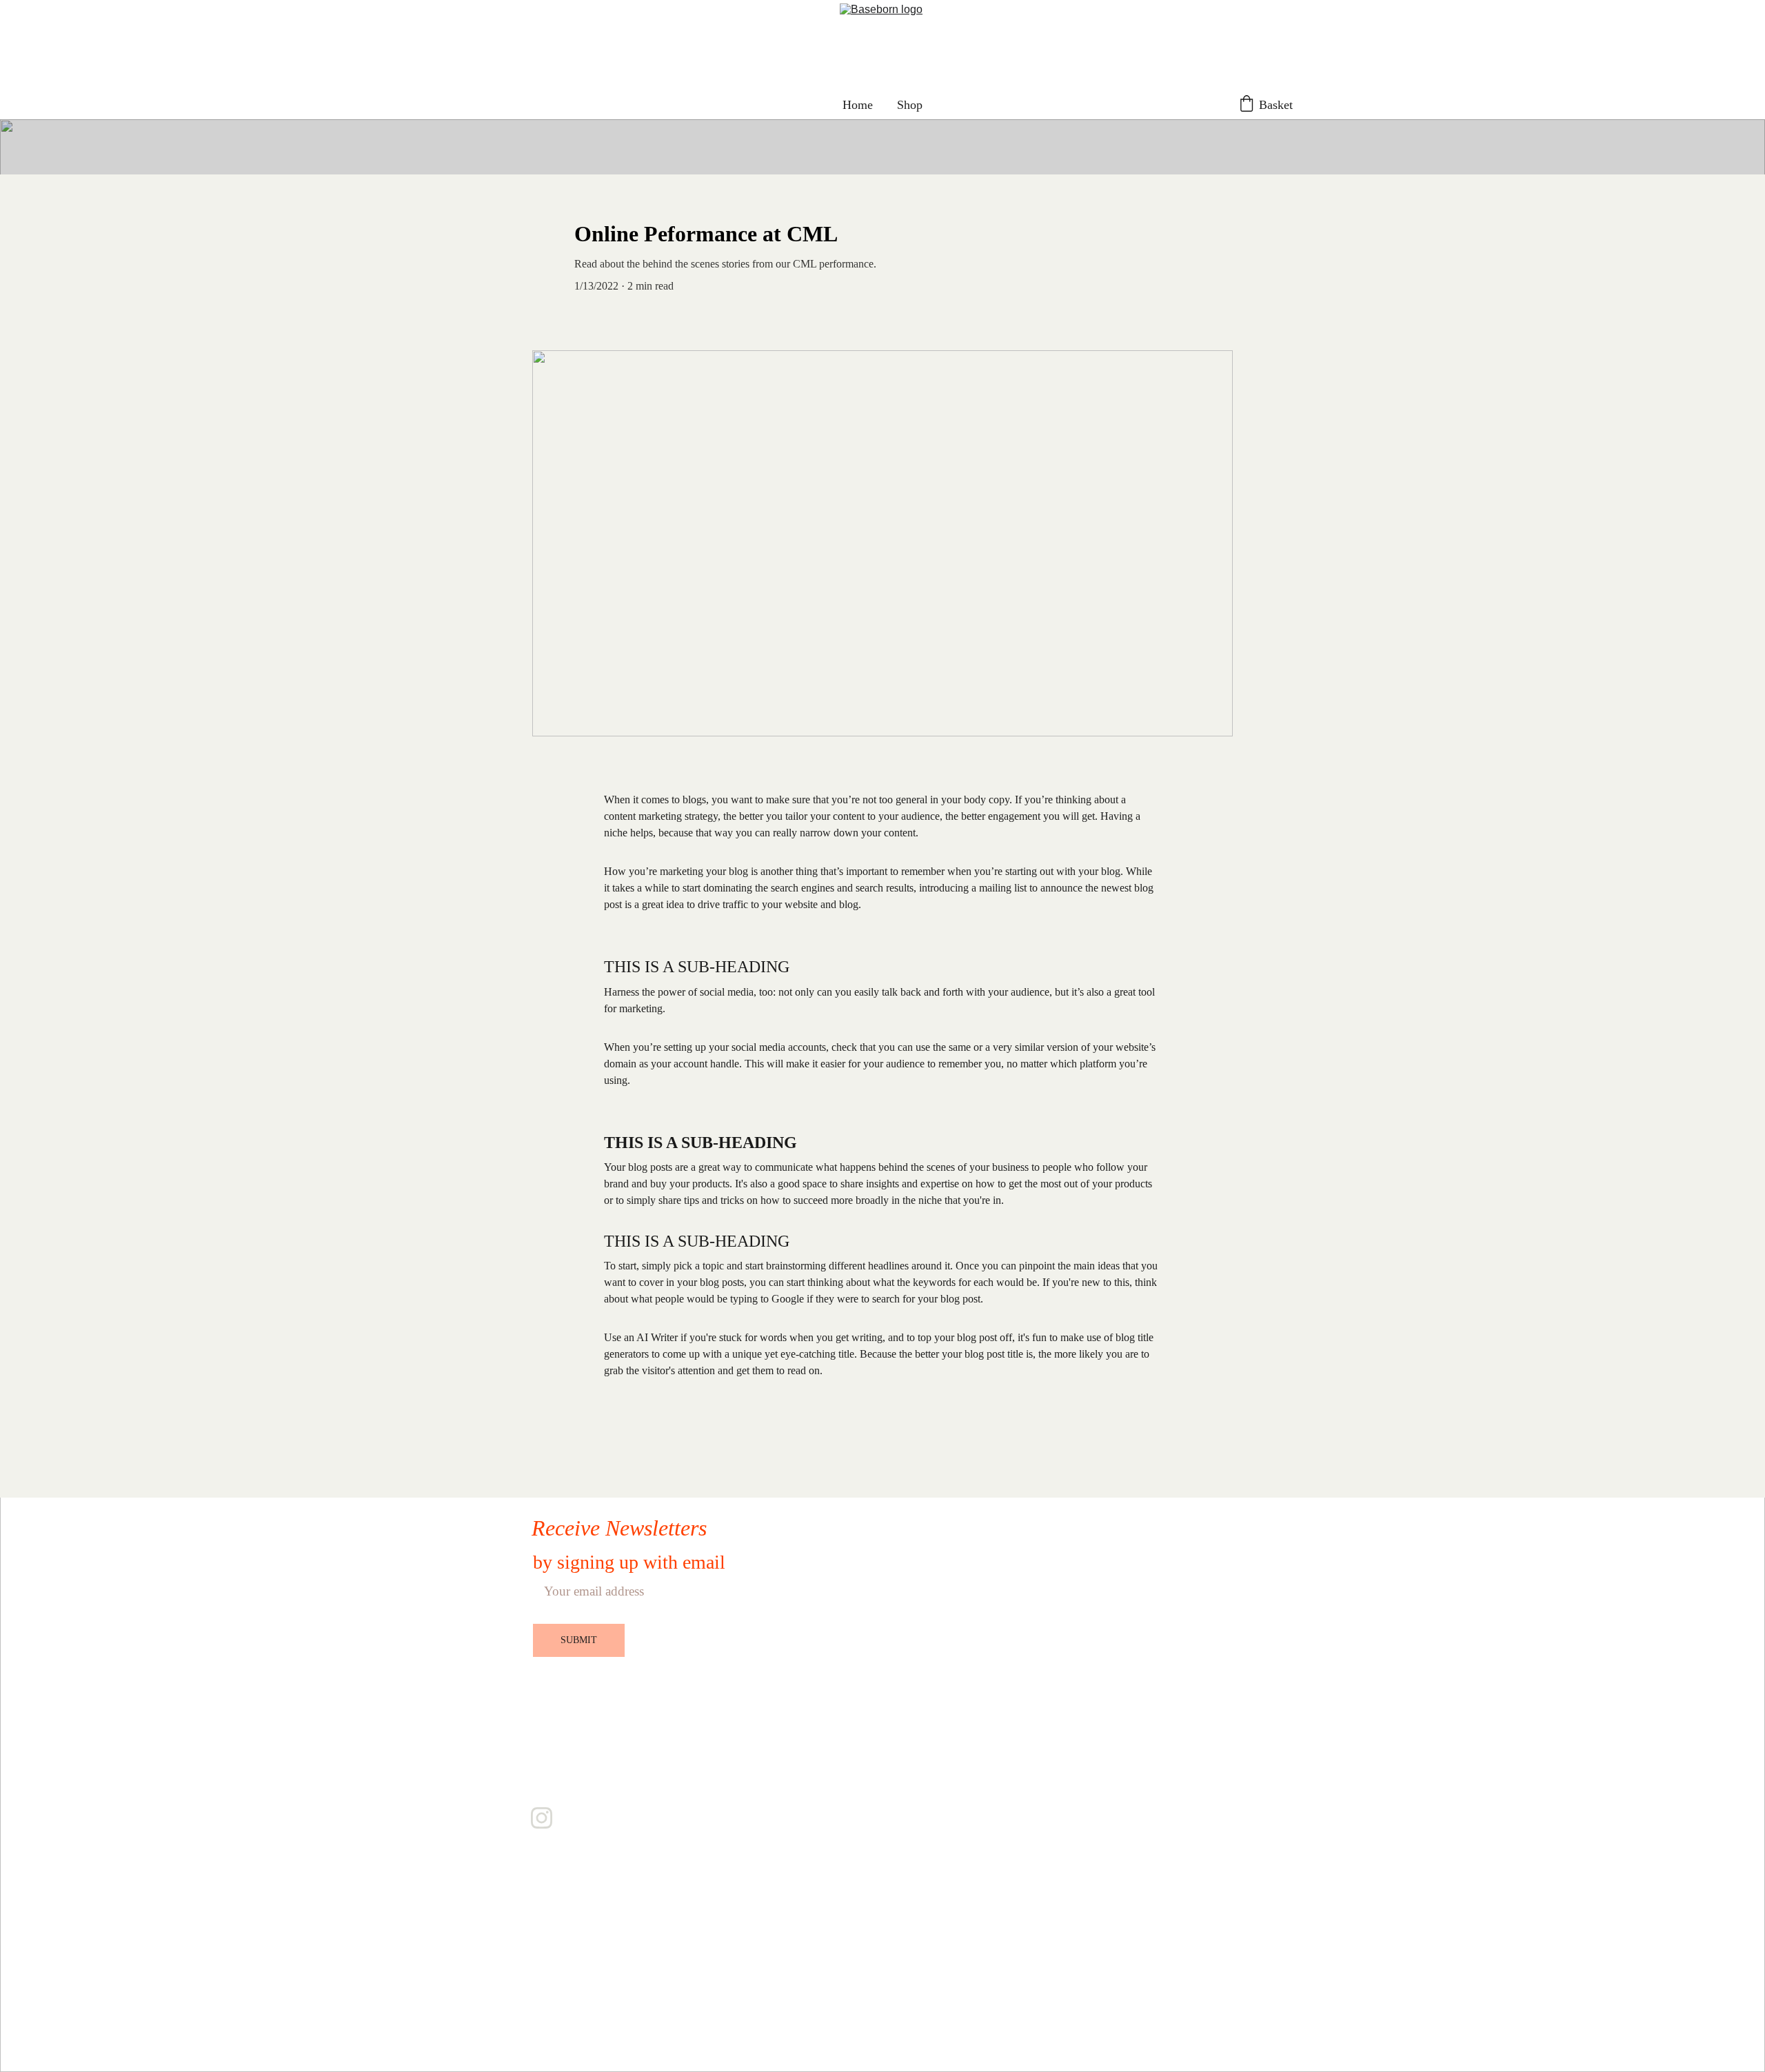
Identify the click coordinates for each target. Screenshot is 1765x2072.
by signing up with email (629, 1562)
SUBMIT (579, 1640)
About (553, 1736)
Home (858, 105)
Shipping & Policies (594, 1781)
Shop (910, 105)
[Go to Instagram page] (542, 1818)
